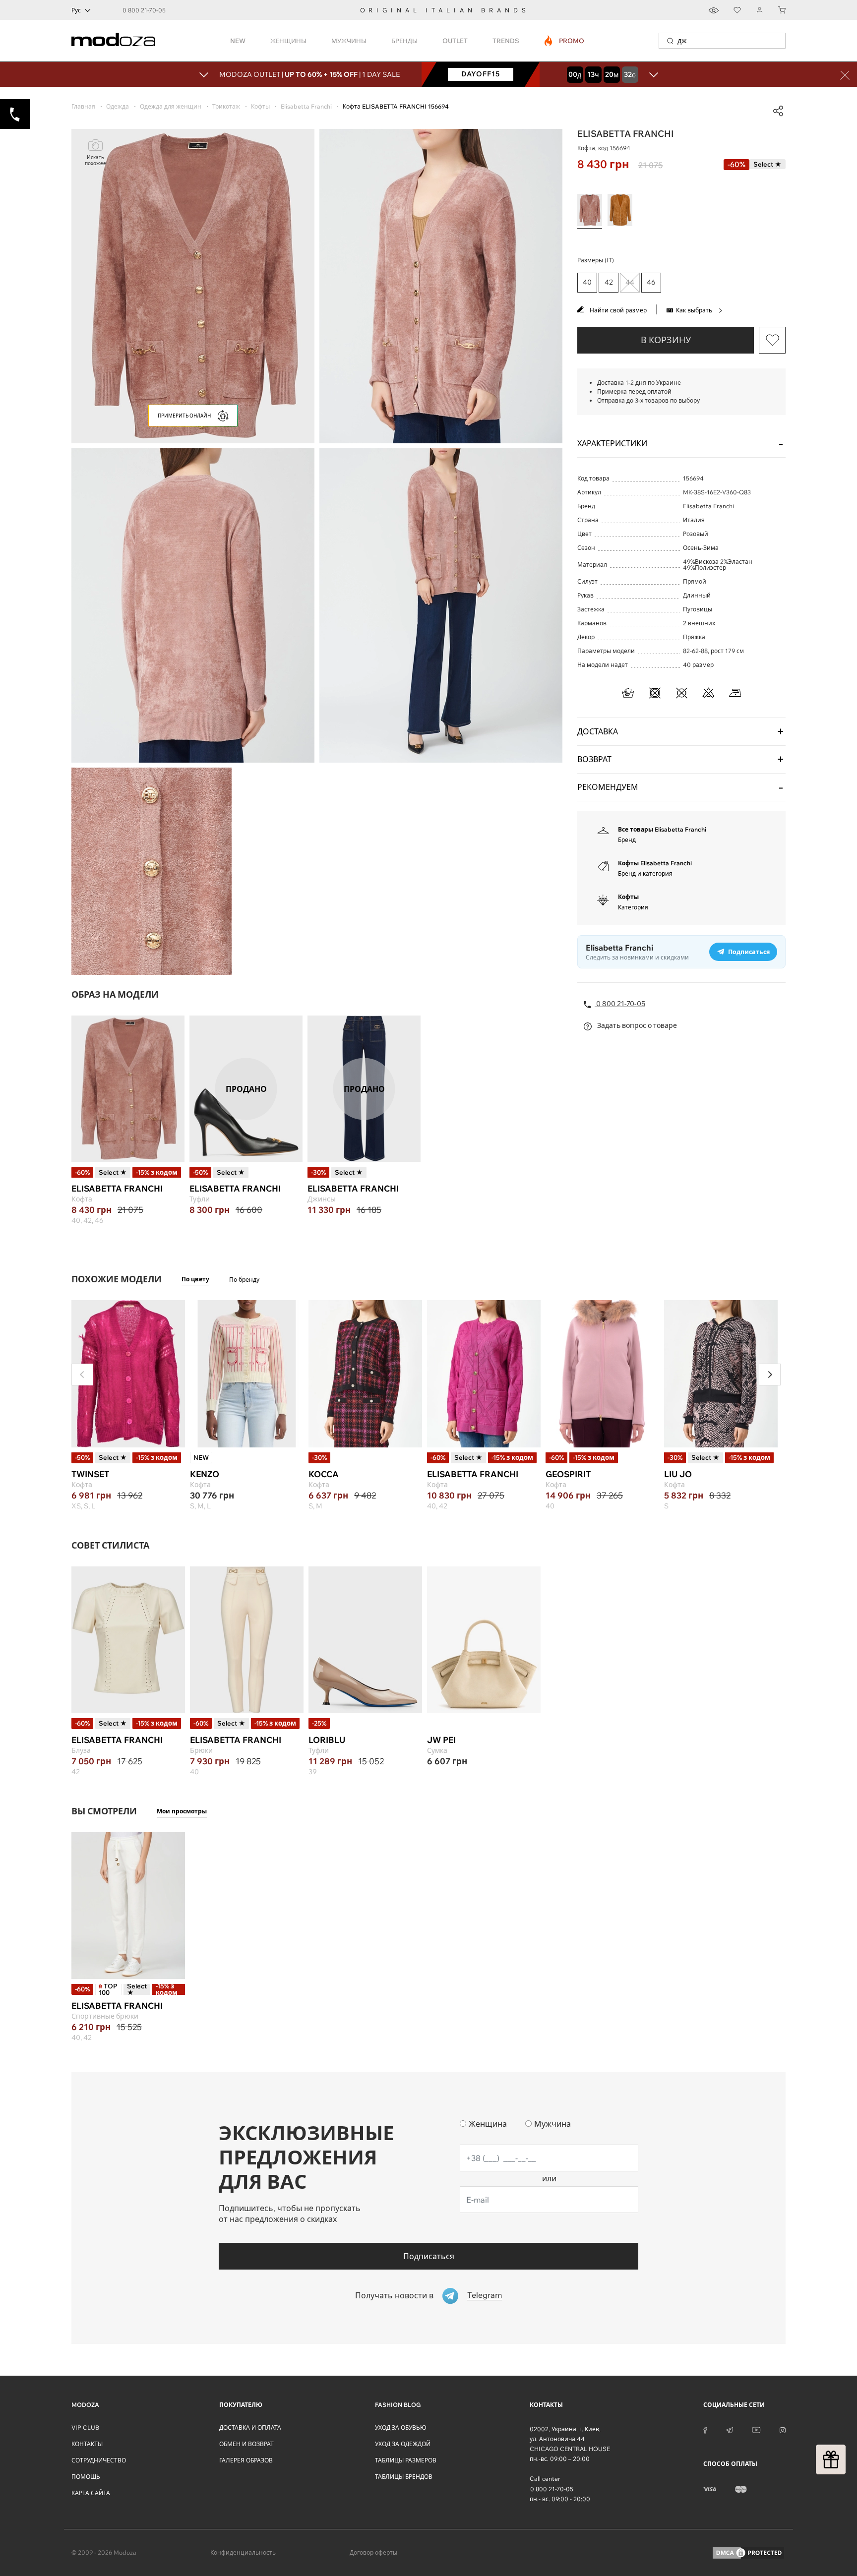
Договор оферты (373, 2552)
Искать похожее (95, 160)
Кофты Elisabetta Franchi (655, 863)
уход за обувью (401, 2427)
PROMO (565, 41)
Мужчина (552, 2124)
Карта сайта (91, 2493)
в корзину (666, 340)
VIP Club (85, 2427)
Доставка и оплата (250, 2427)
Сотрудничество (99, 2460)
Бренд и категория (645, 873)
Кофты (628, 897)
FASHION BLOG (398, 2405)
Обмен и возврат (246, 2444)
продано (246, 1089)
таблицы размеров (406, 2460)
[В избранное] (772, 340)
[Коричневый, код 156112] (620, 210)
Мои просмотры (182, 1811)
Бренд (627, 840)
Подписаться (429, 2256)
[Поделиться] (778, 111)
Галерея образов (246, 2460)
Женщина (488, 2124)
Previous (82, 1375)
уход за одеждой (403, 2444)
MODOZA (85, 2405)
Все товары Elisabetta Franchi (662, 829)
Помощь (86, 2477)
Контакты (87, 2444)
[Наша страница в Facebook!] (705, 2429)
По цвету (195, 1279)
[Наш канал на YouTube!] (756, 2429)
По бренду (244, 1280)
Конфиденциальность (243, 2552)
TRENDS (506, 41)
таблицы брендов (404, 2477)
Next (770, 1375)
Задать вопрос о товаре (636, 1025)
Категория (633, 907)
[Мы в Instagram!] (783, 2429)
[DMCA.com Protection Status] (748, 2553)
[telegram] (730, 2429)
